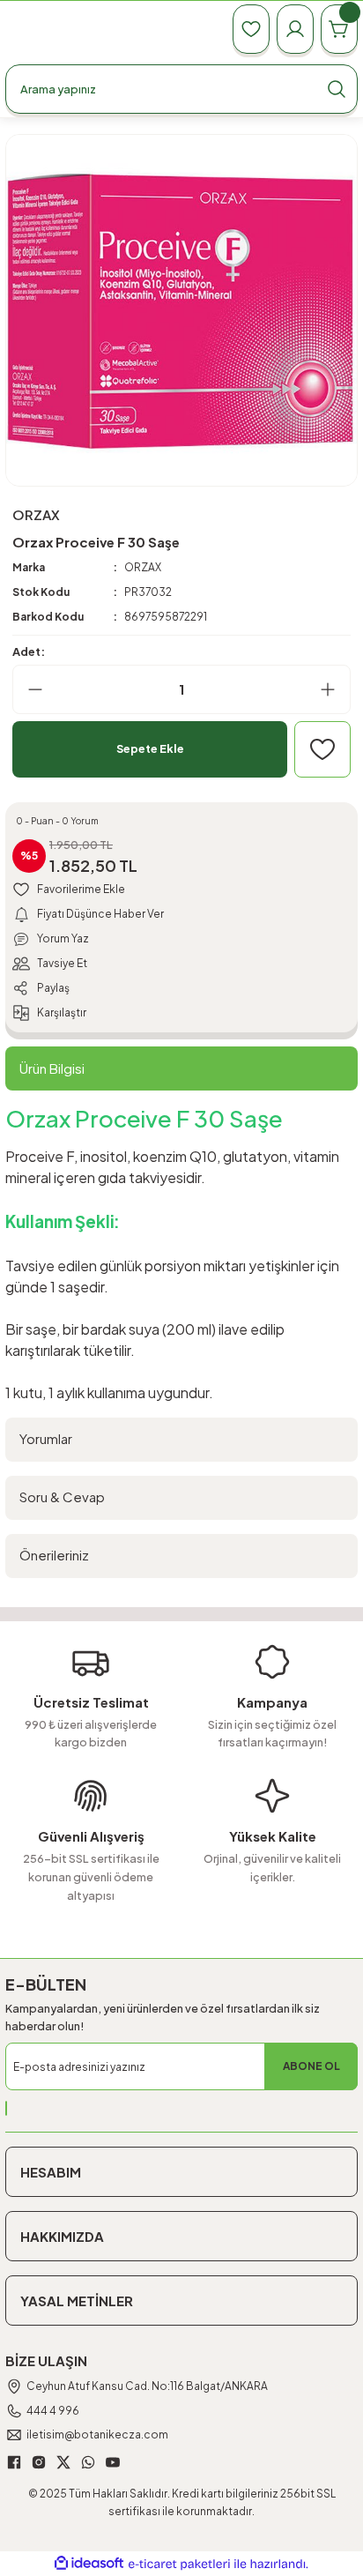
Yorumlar (46, 1438)
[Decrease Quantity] (28, 689)
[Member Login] (295, 29)
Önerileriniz (54, 1555)
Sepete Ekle (150, 748)
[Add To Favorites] (322, 749)
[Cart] (339, 29)
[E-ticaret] (179, 2564)
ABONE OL (311, 2066)
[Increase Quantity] (335, 689)
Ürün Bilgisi (52, 1068)
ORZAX (143, 567)
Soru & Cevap (62, 1496)
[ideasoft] (89, 2564)
